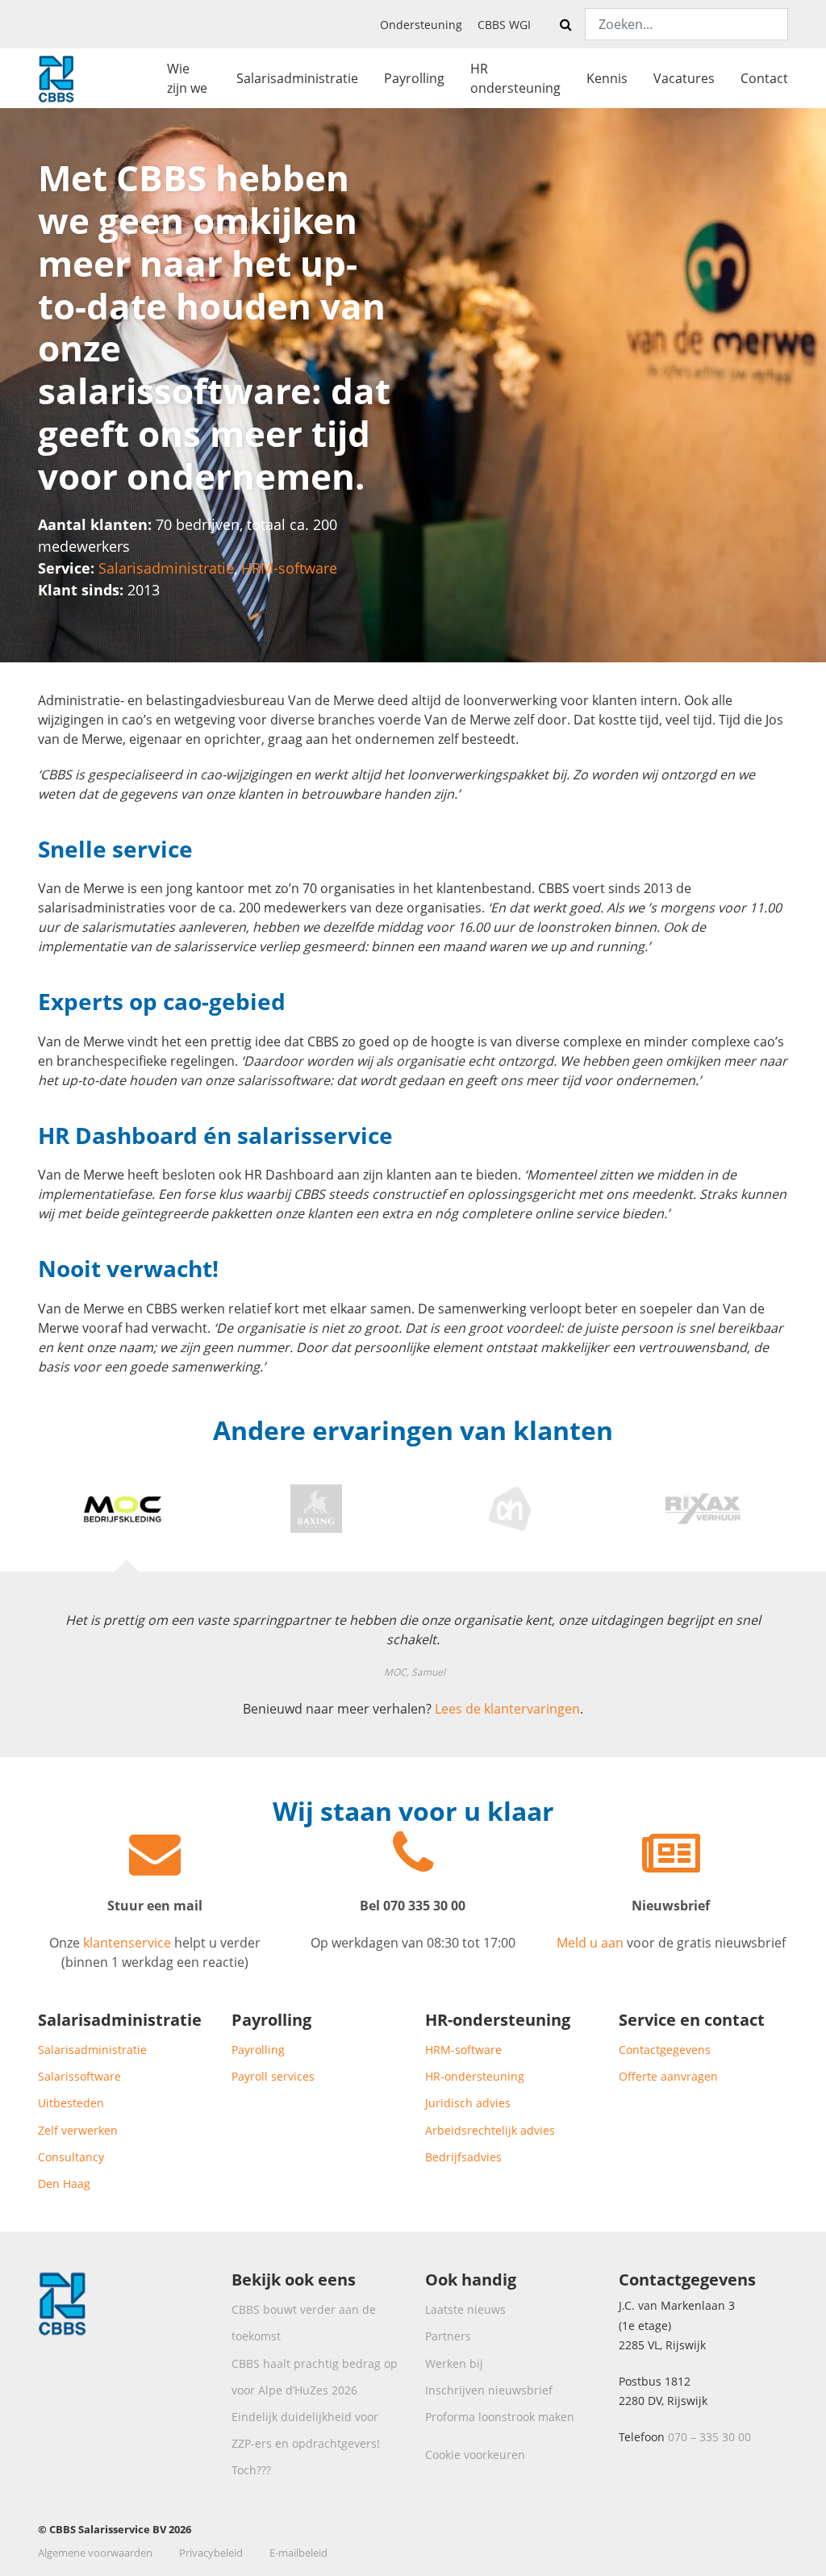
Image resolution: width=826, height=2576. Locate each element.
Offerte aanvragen (668, 2076)
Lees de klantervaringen (507, 1709)
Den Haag (64, 2184)
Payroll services (273, 2076)
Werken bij (454, 2363)
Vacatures (684, 78)
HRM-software (289, 568)
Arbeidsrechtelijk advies (490, 2130)
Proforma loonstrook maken (500, 2417)
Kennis (607, 78)
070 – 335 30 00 (709, 2437)
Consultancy (71, 2157)
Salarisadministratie (297, 78)
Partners (448, 2336)
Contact (764, 78)
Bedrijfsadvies (463, 2157)
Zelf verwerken (78, 2130)
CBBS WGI (504, 25)
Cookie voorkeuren (475, 2455)
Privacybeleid (211, 2553)
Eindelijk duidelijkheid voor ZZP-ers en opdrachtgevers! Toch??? (306, 2443)
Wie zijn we (187, 78)
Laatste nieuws (465, 2309)
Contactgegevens (665, 2050)
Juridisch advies (468, 2103)
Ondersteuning (421, 25)
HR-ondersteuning (475, 2076)
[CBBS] (56, 76)
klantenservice (127, 1943)
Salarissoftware (79, 2076)
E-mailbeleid (298, 2553)
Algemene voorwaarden (95, 2553)
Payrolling (414, 78)
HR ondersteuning (515, 78)
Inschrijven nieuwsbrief (489, 2390)
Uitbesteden (71, 2103)
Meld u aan (592, 1943)
